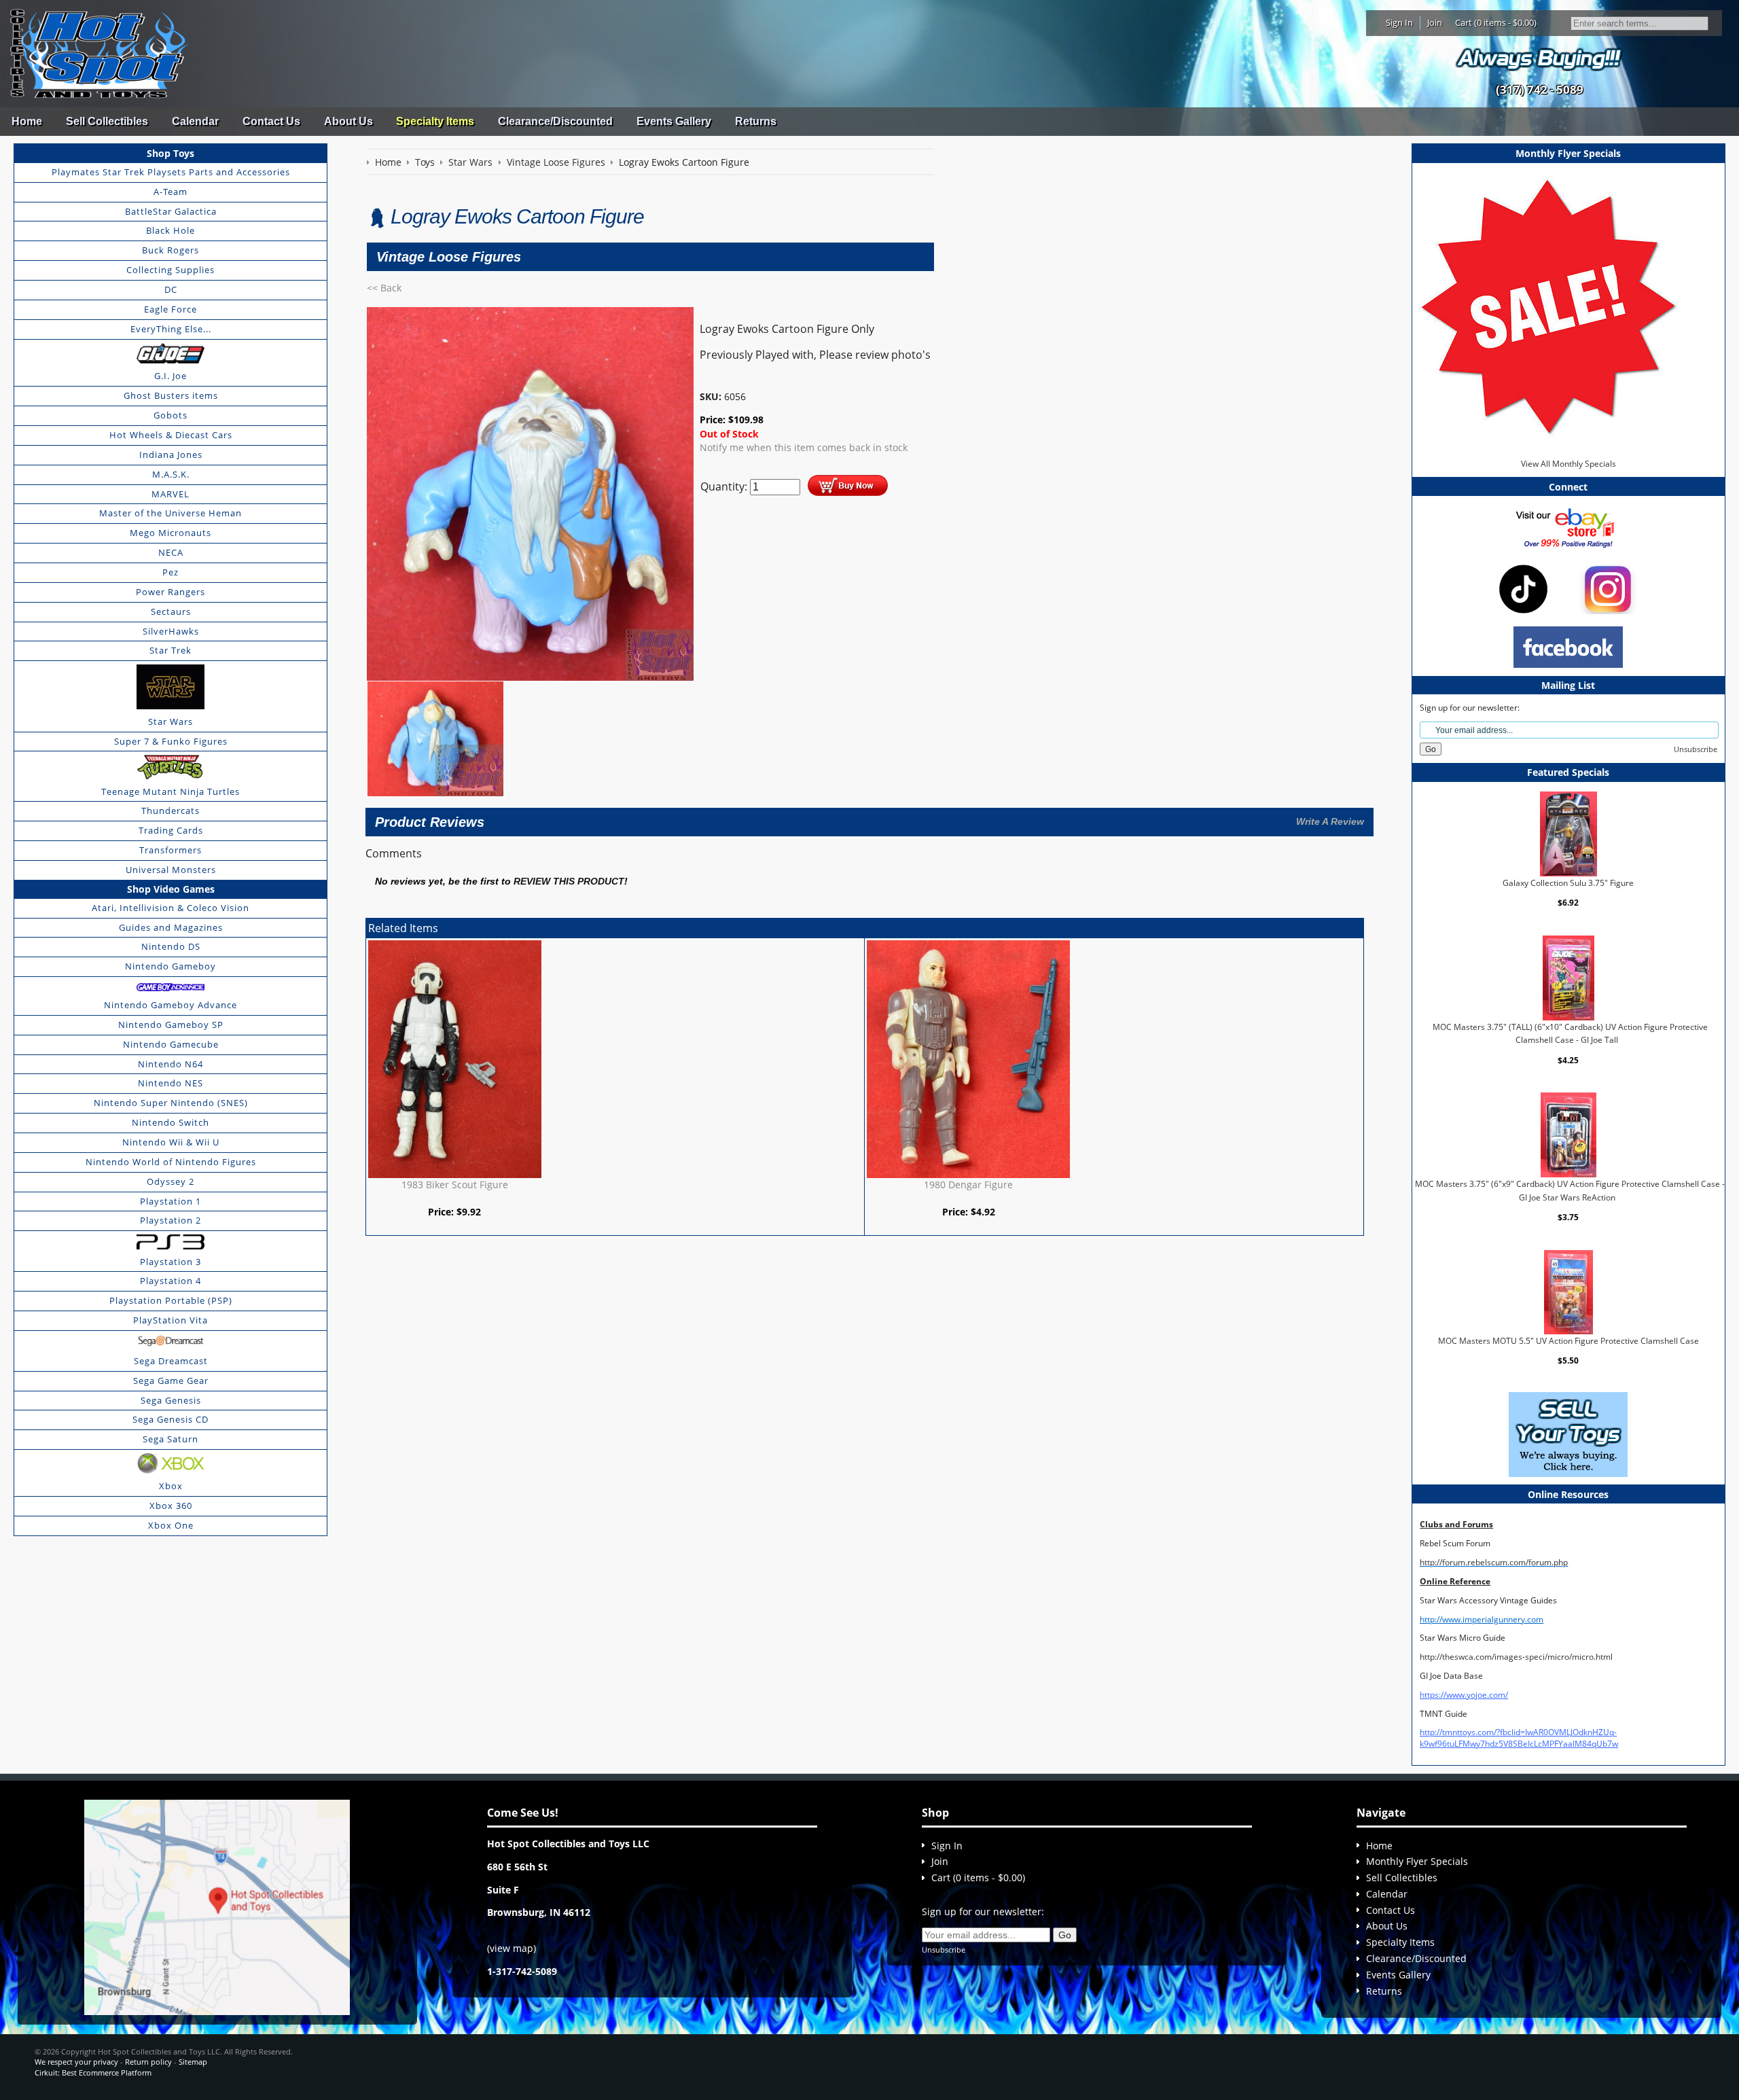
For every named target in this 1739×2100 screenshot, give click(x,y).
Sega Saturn (171, 1439)
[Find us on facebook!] (1568, 646)
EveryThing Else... (171, 329)
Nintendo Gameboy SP (171, 1025)
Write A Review (1330, 821)
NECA (171, 552)
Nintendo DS (171, 946)
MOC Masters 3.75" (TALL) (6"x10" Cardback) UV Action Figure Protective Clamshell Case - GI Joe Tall (1570, 1034)
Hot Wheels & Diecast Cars (171, 435)
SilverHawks (171, 631)
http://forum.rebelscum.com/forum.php (1494, 1562)
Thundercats (171, 811)
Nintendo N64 (171, 1064)
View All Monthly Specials (1568, 464)
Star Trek (171, 650)
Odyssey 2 (171, 1181)
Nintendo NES (171, 1083)
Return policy (148, 2062)
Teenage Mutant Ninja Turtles (171, 791)
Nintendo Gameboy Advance (171, 1005)
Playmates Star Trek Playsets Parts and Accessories (171, 172)
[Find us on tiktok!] (1523, 588)
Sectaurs (171, 611)
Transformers (171, 850)
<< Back (384, 288)
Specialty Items (435, 121)
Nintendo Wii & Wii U (171, 1142)
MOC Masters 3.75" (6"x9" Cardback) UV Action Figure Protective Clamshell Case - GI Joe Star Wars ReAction (1570, 1191)
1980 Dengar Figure (968, 1185)
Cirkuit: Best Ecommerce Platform (93, 2072)
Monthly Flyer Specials (1417, 1861)
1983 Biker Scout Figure (455, 1185)
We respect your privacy (76, 2062)
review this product (569, 882)
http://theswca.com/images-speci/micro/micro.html (1516, 1657)
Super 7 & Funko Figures (171, 741)
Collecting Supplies (171, 270)
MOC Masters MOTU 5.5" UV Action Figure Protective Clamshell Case (1568, 1341)
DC (171, 289)
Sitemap (193, 2062)
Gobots (171, 415)
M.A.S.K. (171, 474)
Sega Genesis (171, 1400)
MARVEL (171, 494)
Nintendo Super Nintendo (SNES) (171, 1103)
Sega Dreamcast (171, 1361)
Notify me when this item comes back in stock (804, 447)
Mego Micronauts (171, 533)
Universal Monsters (171, 870)
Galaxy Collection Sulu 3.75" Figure (1568, 883)
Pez (171, 572)
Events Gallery (674, 121)
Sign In (1399, 22)
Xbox (171, 1486)
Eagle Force (171, 309)
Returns (756, 121)
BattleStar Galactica (171, 211)
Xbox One (171, 1525)
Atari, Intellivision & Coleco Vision (171, 908)
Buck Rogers (171, 250)
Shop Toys (171, 153)
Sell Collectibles (107, 121)
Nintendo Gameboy (171, 966)
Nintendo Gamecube (171, 1044)
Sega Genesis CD (171, 1419)
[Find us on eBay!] (1568, 527)
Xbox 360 (171, 1506)
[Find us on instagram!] (1608, 588)
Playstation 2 (171, 1220)
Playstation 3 (171, 1262)
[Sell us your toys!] (1539, 58)
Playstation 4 (171, 1281)
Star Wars (171, 722)
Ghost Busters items (171, 395)
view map (512, 1948)
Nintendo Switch (171, 1122)
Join (1435, 22)
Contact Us (271, 121)
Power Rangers (171, 592)
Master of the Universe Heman (171, 513)
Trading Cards (171, 830)
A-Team (171, 192)
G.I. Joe (171, 376)
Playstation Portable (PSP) (171, 1300)
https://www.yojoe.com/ (1464, 1695)
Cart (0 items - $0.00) (1496, 22)
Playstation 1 (171, 1201)
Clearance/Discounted (555, 121)
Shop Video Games (171, 889)
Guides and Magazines (171, 927)
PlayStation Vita (171, 1320)
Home (27, 121)
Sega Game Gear (171, 1381)
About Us (348, 121)
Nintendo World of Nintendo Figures (171, 1162)
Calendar (195, 121)
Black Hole (171, 230)
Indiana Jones (171, 455)
